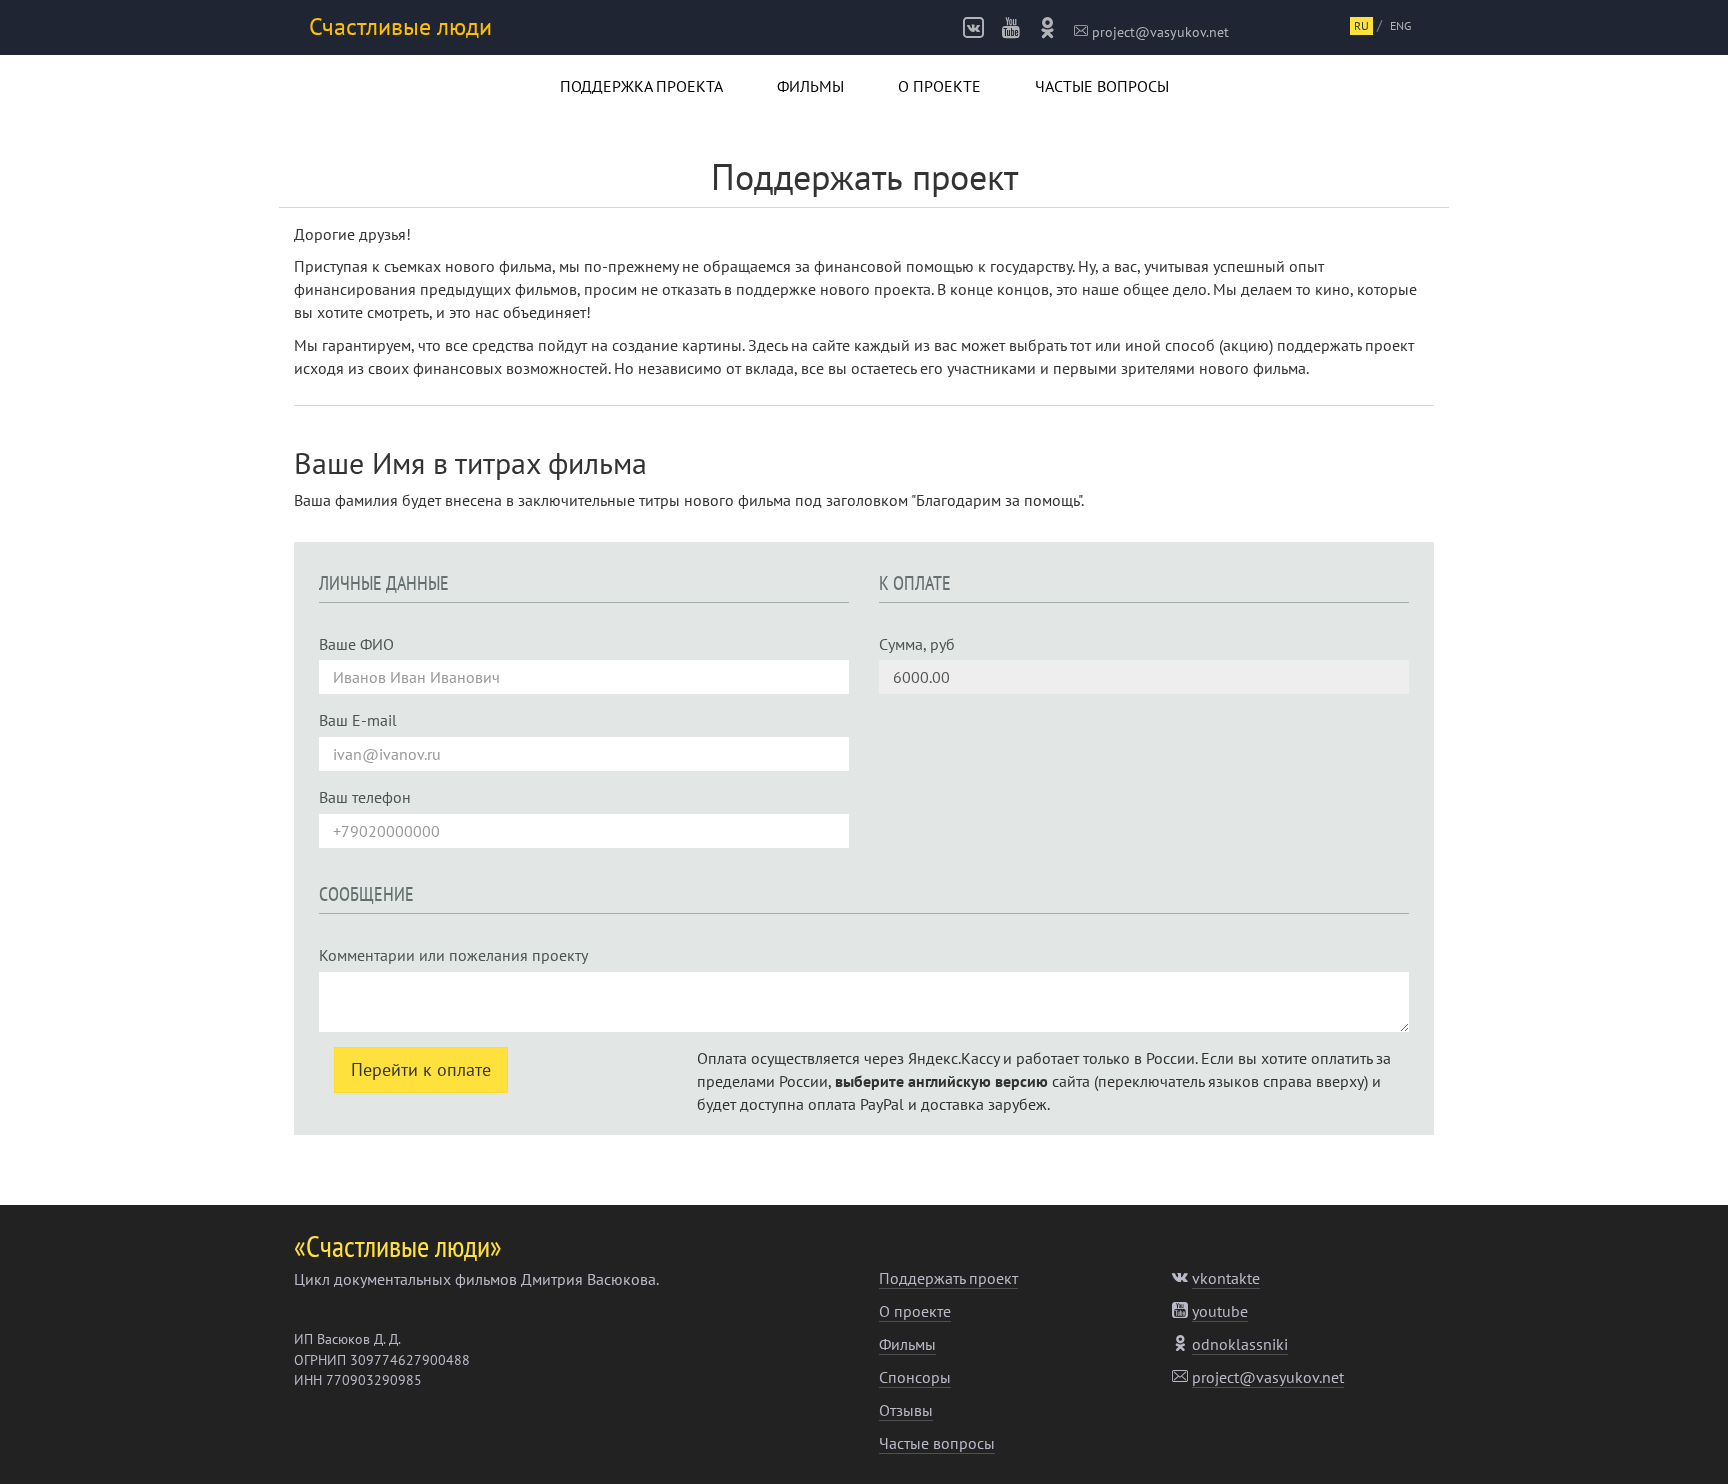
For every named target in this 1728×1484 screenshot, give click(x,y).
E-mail (358, 720)
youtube (1220, 1311)
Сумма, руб (917, 644)
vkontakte (1226, 1278)
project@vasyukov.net (1158, 32)
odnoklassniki (1240, 1344)
